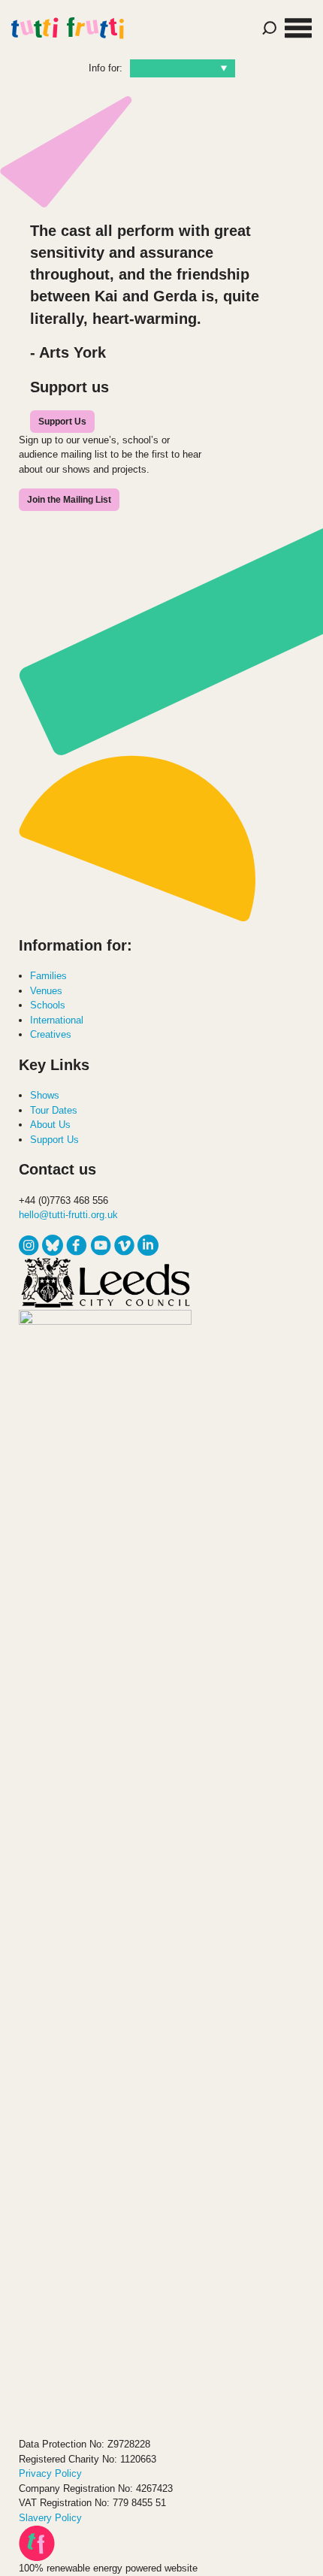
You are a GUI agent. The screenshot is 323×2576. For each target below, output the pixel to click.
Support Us (62, 422)
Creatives (51, 1034)
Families (48, 976)
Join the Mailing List (69, 500)
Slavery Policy (50, 2518)
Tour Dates (54, 1110)
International (57, 1020)
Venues (46, 991)
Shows (45, 1095)
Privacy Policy (50, 2473)
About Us (50, 1125)
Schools (48, 1005)
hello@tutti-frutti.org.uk (68, 1215)
